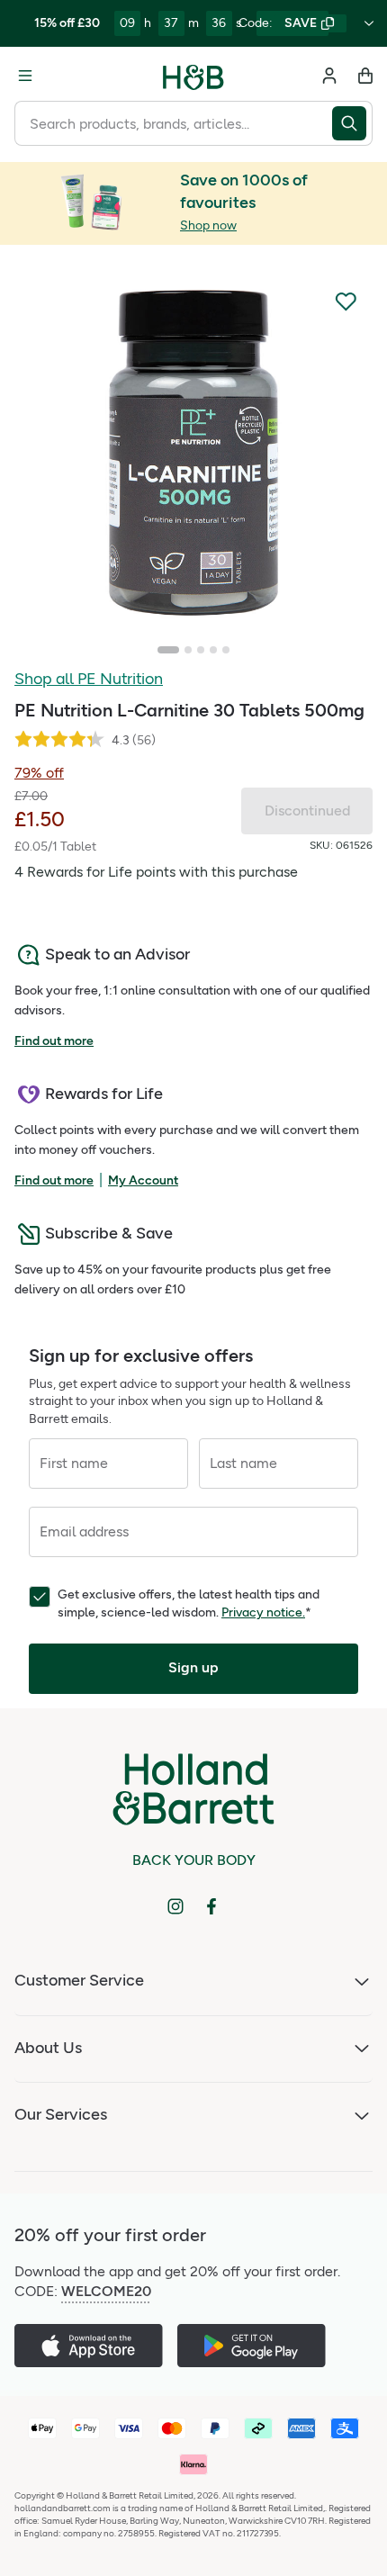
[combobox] (173, 123)
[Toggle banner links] (369, 23)
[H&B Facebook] (211, 1906)
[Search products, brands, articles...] (352, 123)
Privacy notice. (263, 1612)
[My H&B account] (329, 76)
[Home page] (193, 76)
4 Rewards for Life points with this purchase (156, 872)
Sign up (193, 1667)
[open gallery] (193, 453)
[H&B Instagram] (175, 1906)
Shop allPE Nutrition (89, 679)
